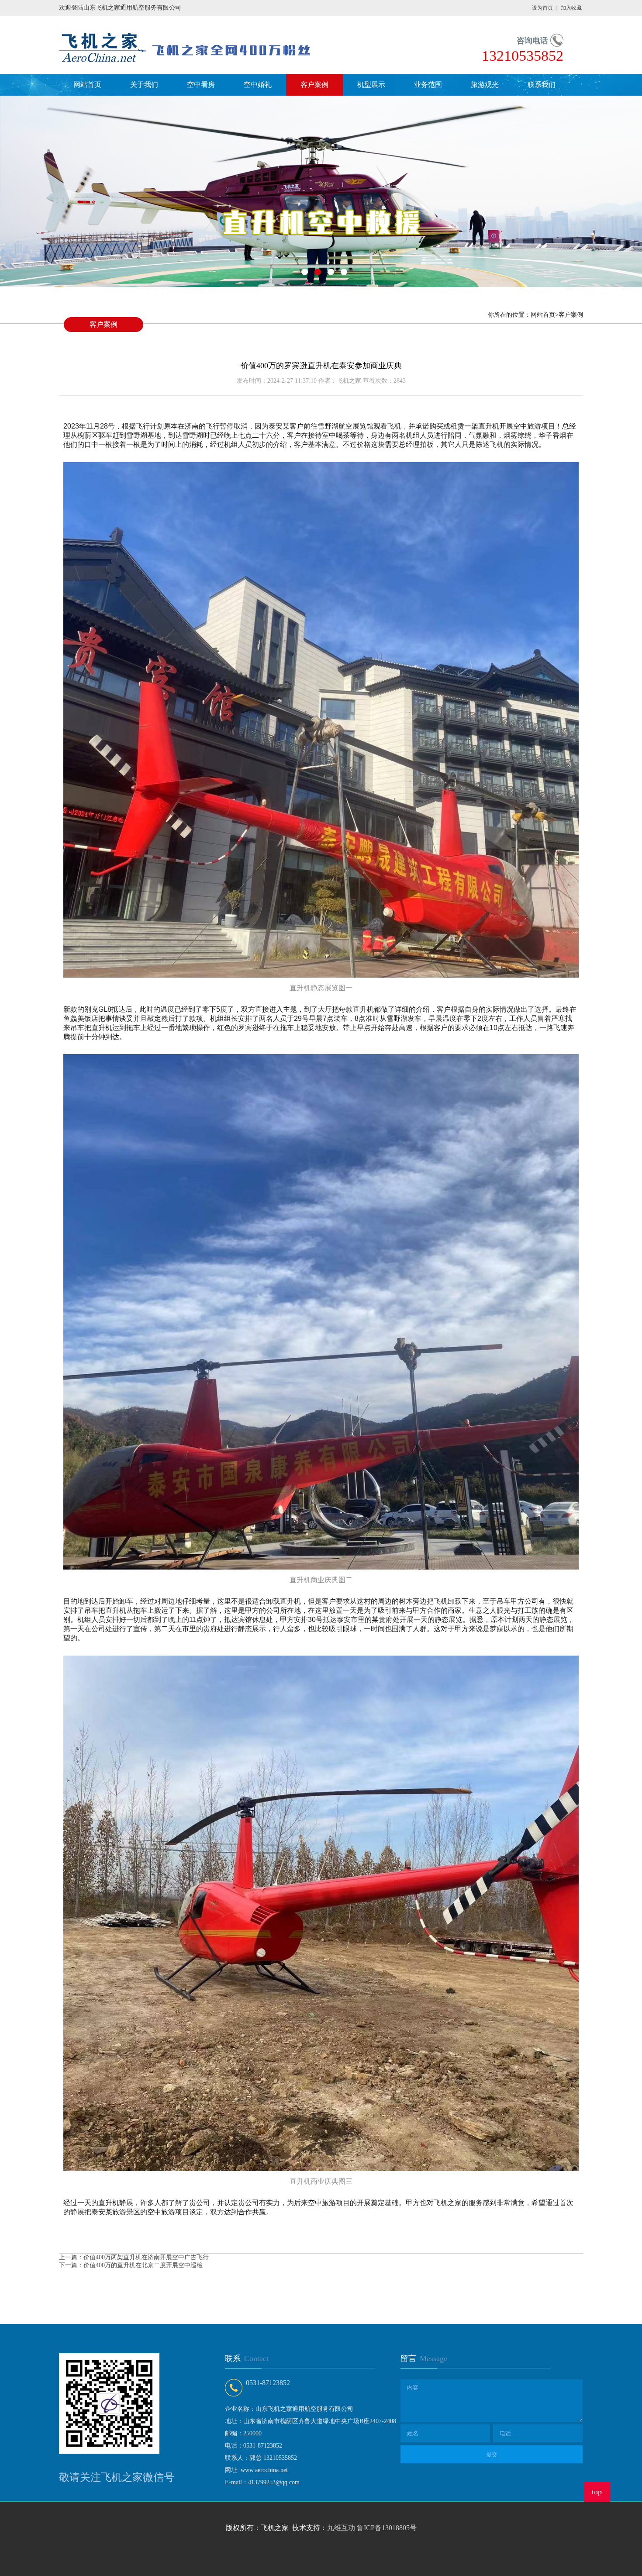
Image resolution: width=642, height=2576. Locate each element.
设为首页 (542, 8)
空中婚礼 (258, 85)
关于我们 (144, 85)
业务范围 (428, 85)
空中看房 (201, 85)
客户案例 (314, 85)
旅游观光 (485, 85)
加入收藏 (571, 8)
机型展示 (371, 85)
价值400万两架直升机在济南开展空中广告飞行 (146, 2257)
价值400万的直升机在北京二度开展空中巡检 (143, 2265)
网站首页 (87, 85)
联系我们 (542, 85)
